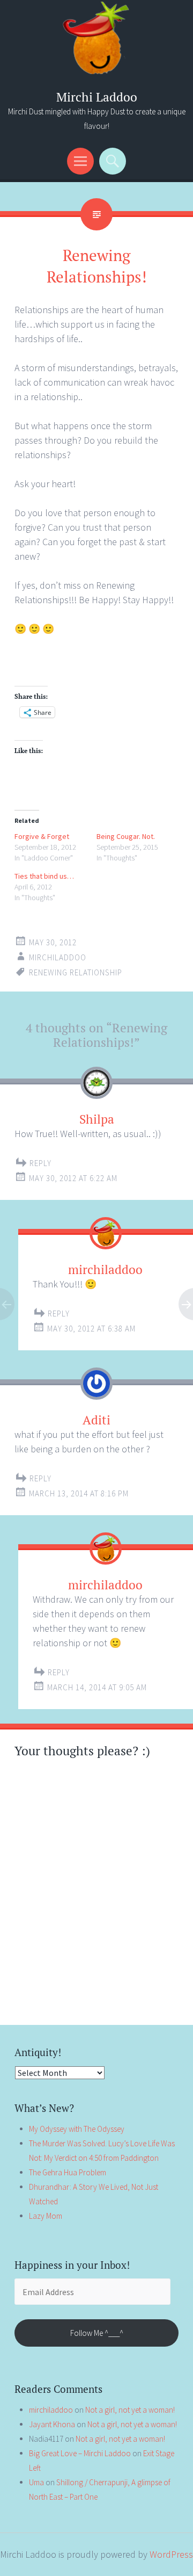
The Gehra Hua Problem (68, 2172)
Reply (40, 1163)
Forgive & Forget (42, 836)
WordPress (171, 2554)
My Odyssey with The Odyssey (77, 2129)
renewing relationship (76, 972)
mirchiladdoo (58, 957)
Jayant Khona (52, 2424)
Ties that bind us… (44, 876)
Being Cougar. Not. (126, 836)
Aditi (96, 1420)
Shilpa (97, 1119)
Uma (36, 2482)
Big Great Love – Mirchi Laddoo (80, 2453)
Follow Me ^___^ (97, 2333)
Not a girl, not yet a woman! (130, 2410)
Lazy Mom (46, 2216)
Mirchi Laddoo (97, 97)
